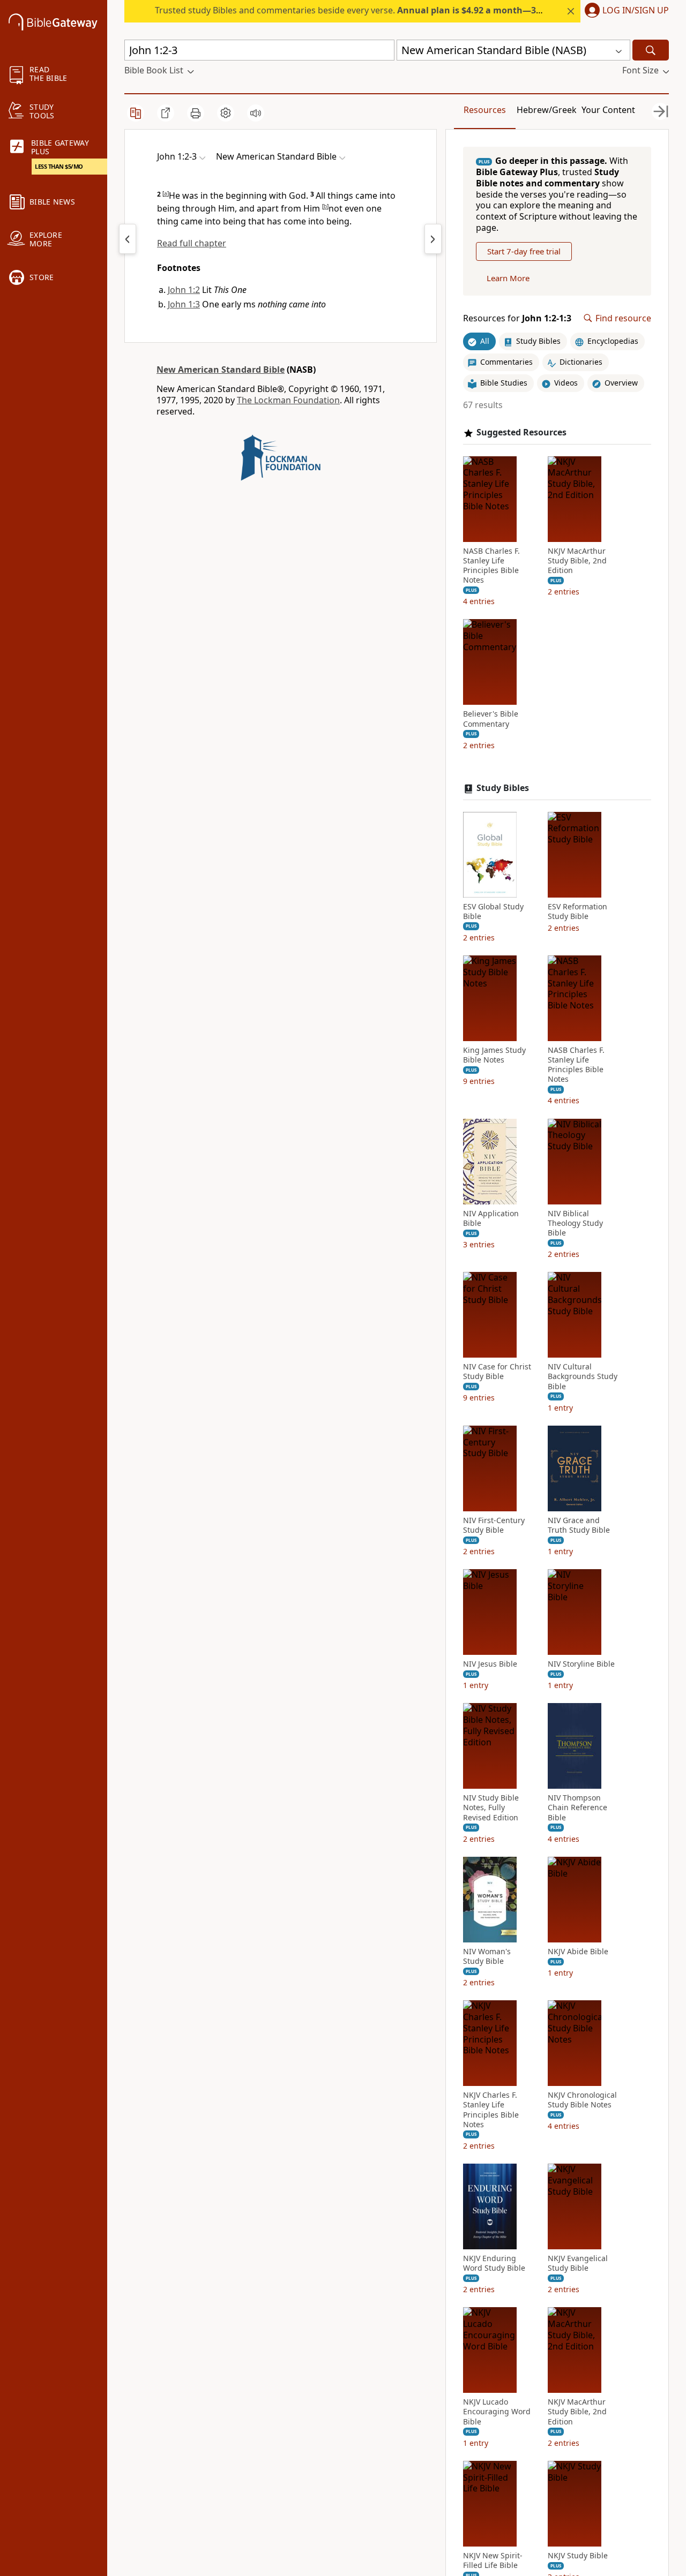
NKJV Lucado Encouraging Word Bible (497, 2412)
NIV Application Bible (491, 1218)
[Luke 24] (128, 239)
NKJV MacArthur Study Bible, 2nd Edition (577, 561)
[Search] (651, 50)
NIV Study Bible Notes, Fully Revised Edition (491, 1807)
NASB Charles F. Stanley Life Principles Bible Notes (491, 566)
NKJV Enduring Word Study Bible (494, 2263)
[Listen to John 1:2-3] (256, 113)
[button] (625, 11)
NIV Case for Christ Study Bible (497, 1372)
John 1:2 (184, 290)
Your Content (608, 110)
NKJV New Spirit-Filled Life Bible (493, 2560)
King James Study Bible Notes (494, 1055)
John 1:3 (184, 304)
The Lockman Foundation (288, 400)
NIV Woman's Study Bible (487, 1956)
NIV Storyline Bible (581, 1664)
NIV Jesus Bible (490, 1664)
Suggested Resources (521, 432)
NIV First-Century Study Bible (494, 1525)
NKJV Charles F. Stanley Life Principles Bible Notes (491, 2110)
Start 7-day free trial (524, 251)
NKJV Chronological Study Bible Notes (582, 2100)
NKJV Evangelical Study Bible (578, 2263)
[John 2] (433, 239)
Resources (485, 110)
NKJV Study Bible (578, 2556)
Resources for (517, 318)
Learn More (508, 278)
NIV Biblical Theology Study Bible (575, 1223)
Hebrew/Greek (547, 110)
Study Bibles (503, 788)
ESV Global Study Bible (493, 912)
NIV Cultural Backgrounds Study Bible (583, 1376)
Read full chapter (192, 243)
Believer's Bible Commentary (491, 719)
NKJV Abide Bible (578, 1952)
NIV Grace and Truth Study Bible (579, 1525)
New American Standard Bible (221, 370)
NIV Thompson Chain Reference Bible (577, 1807)
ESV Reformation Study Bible (577, 912)
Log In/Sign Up (636, 11)
